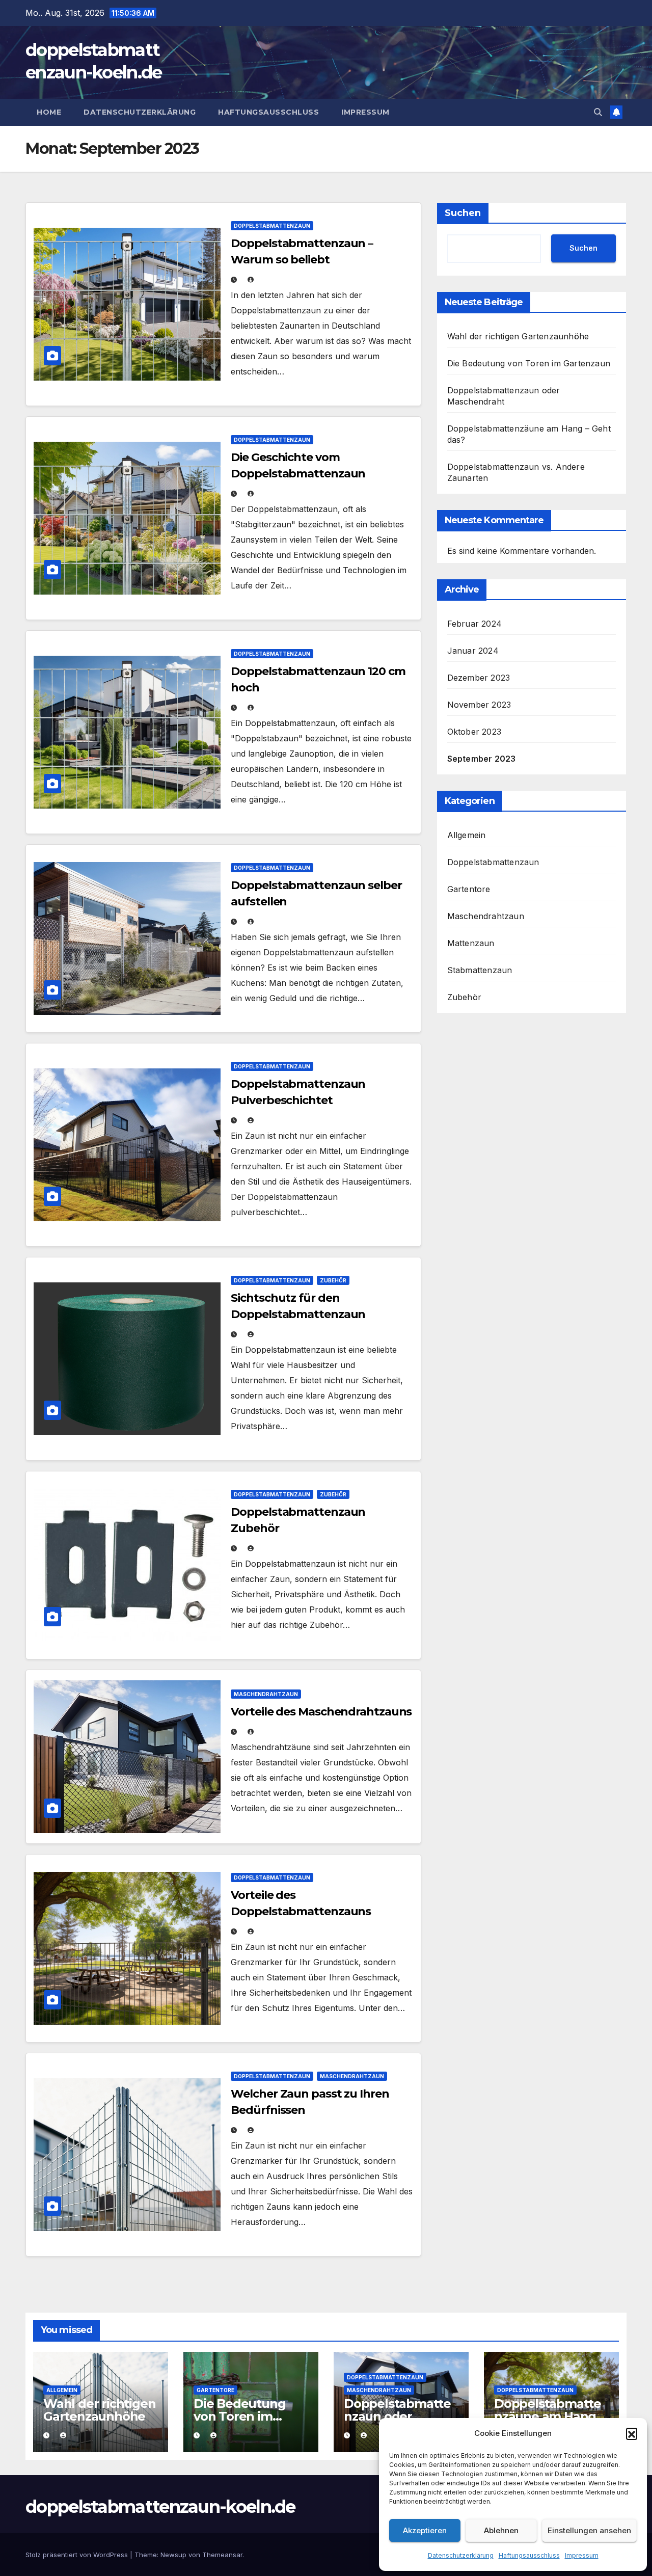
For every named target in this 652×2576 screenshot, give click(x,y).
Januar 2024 (473, 651)
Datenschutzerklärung (461, 2555)
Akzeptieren (425, 2530)
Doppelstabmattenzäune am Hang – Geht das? (549, 2416)
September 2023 (482, 759)
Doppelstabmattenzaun (272, 226)
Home (49, 112)
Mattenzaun (471, 943)
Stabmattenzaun (480, 970)
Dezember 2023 (479, 678)
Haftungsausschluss (529, 2555)
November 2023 (479, 705)
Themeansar (222, 2555)
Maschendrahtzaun (266, 1694)
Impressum (582, 2555)
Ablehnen (501, 2530)
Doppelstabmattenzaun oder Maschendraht (397, 2416)
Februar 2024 (474, 624)
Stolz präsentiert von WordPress (78, 2555)
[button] (632, 2433)
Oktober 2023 (474, 732)
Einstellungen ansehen (589, 2530)
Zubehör (333, 1280)
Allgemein (467, 835)
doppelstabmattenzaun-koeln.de (160, 2507)
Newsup (173, 2555)
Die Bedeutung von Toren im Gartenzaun (529, 363)
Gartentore (469, 889)
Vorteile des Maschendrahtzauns (321, 1712)
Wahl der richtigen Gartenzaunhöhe (518, 336)
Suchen (463, 213)
